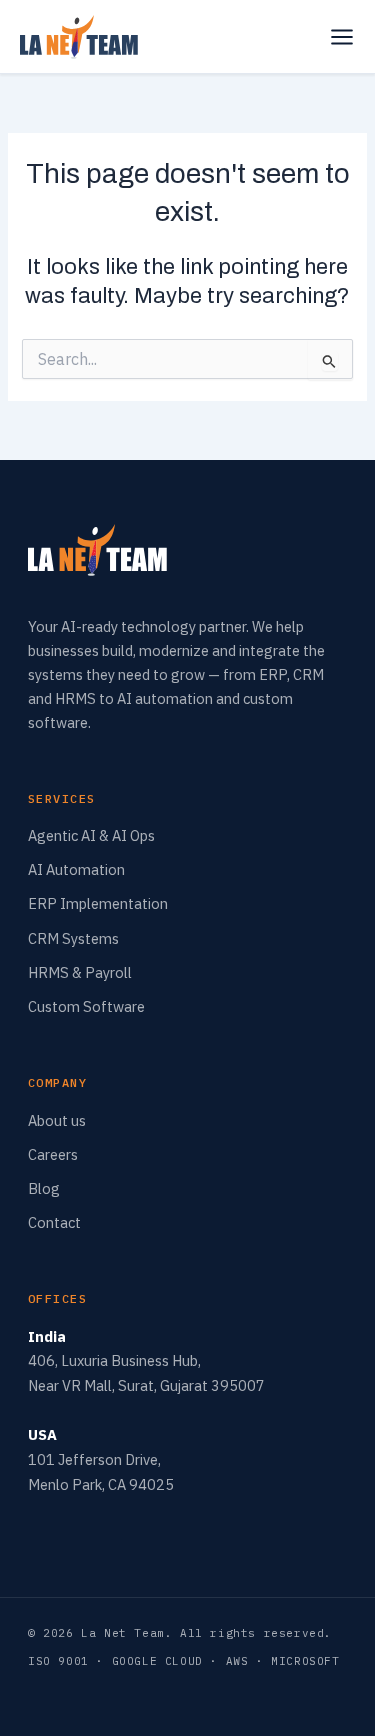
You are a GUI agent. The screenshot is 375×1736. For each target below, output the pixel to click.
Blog (44, 1188)
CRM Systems (73, 938)
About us (57, 1120)
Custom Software (86, 1006)
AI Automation (76, 869)
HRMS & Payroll (80, 972)
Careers (53, 1154)
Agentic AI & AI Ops (91, 835)
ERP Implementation (98, 903)
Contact (54, 1222)
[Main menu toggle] (342, 37)
